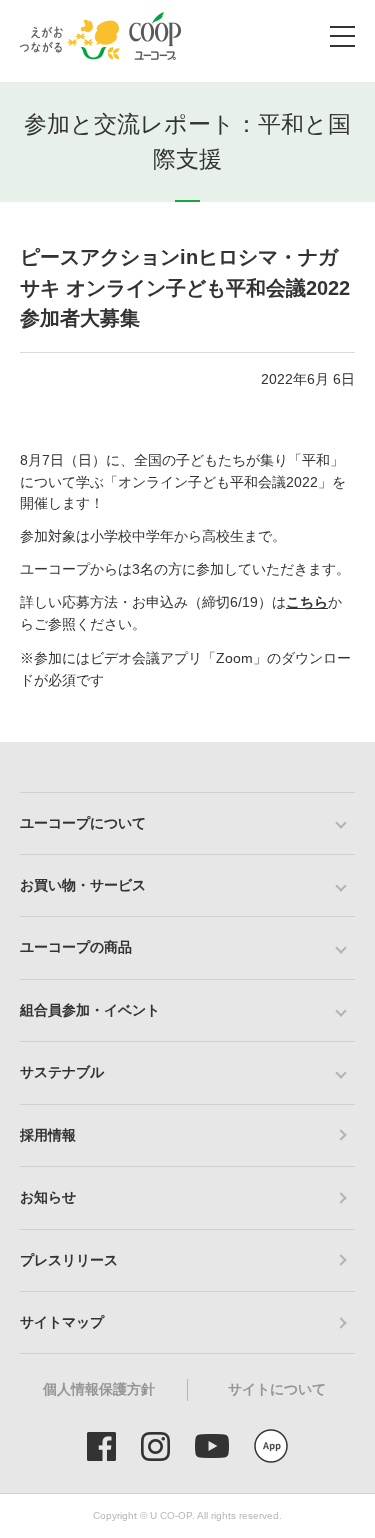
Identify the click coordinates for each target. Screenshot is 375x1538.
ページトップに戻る (330, 742)
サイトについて (277, 1389)
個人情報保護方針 (99, 1389)
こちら (307, 602)
